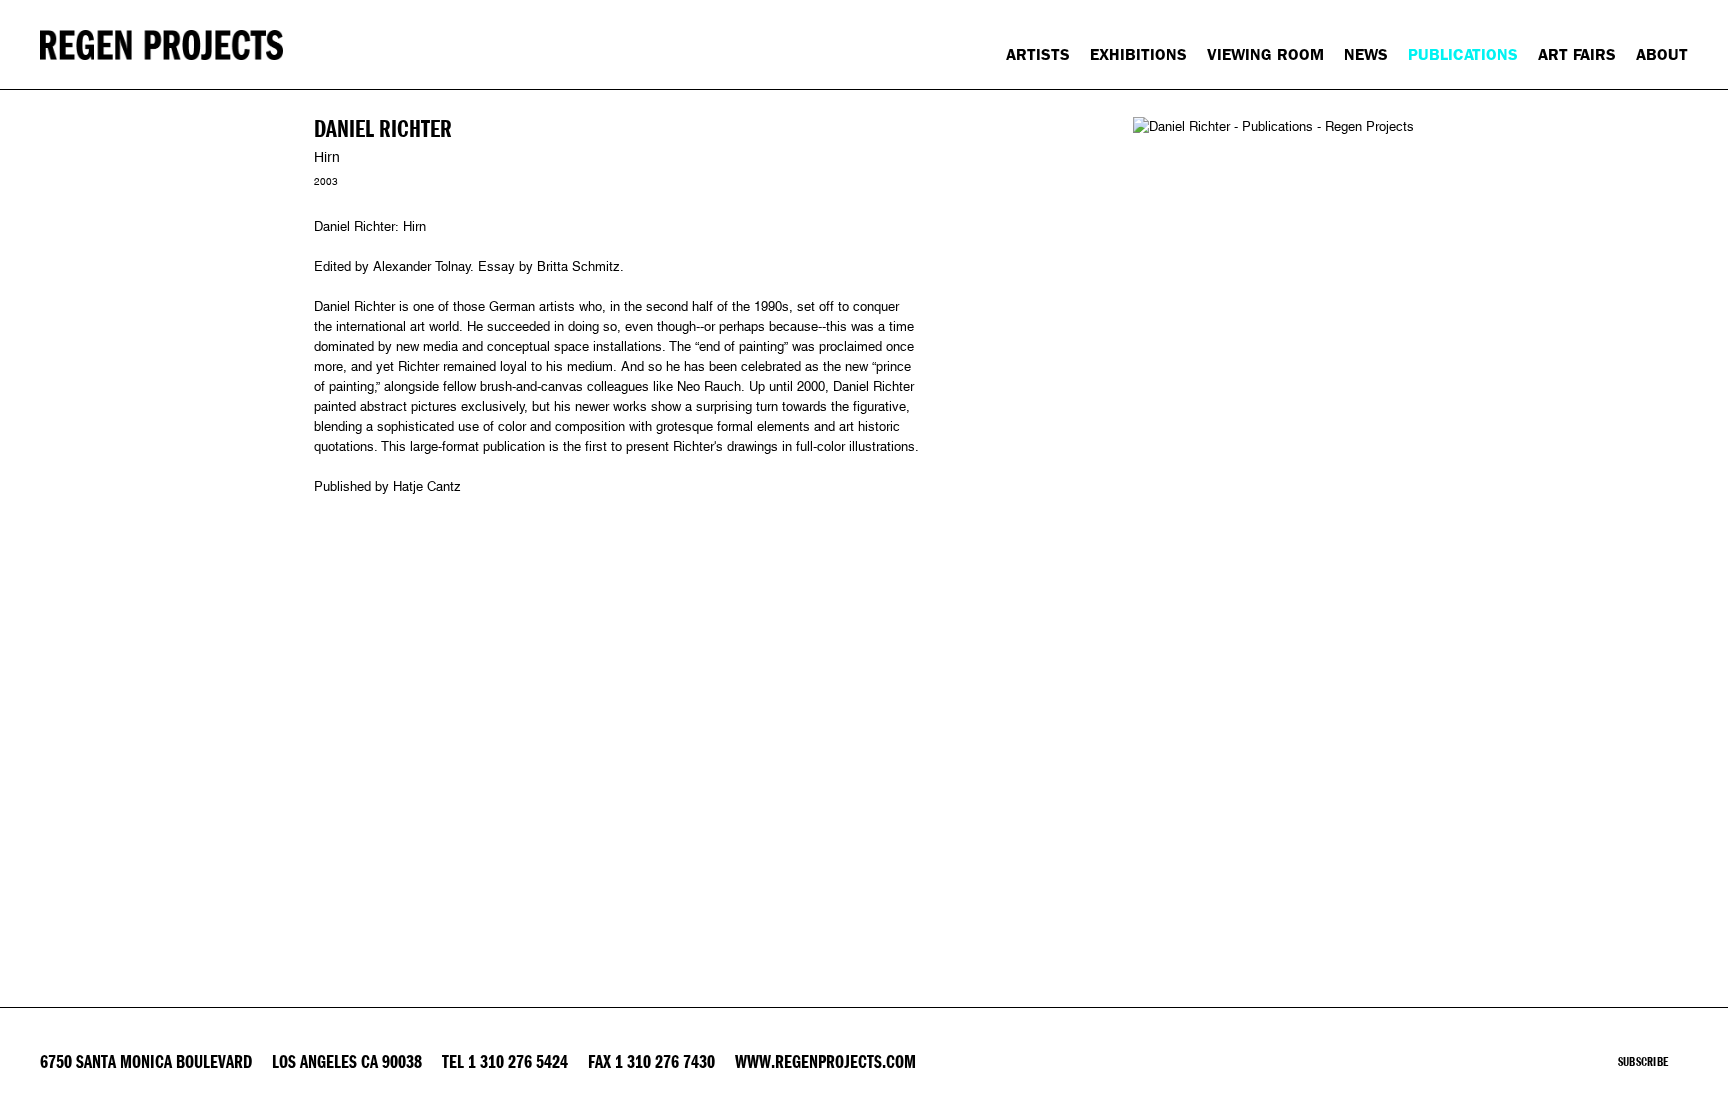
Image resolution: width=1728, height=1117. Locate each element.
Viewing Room (1265, 54)
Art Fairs (1577, 54)
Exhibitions (1138, 54)
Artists (1038, 54)
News (1366, 54)
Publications (1463, 54)
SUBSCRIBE (1643, 1062)
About (1662, 54)
